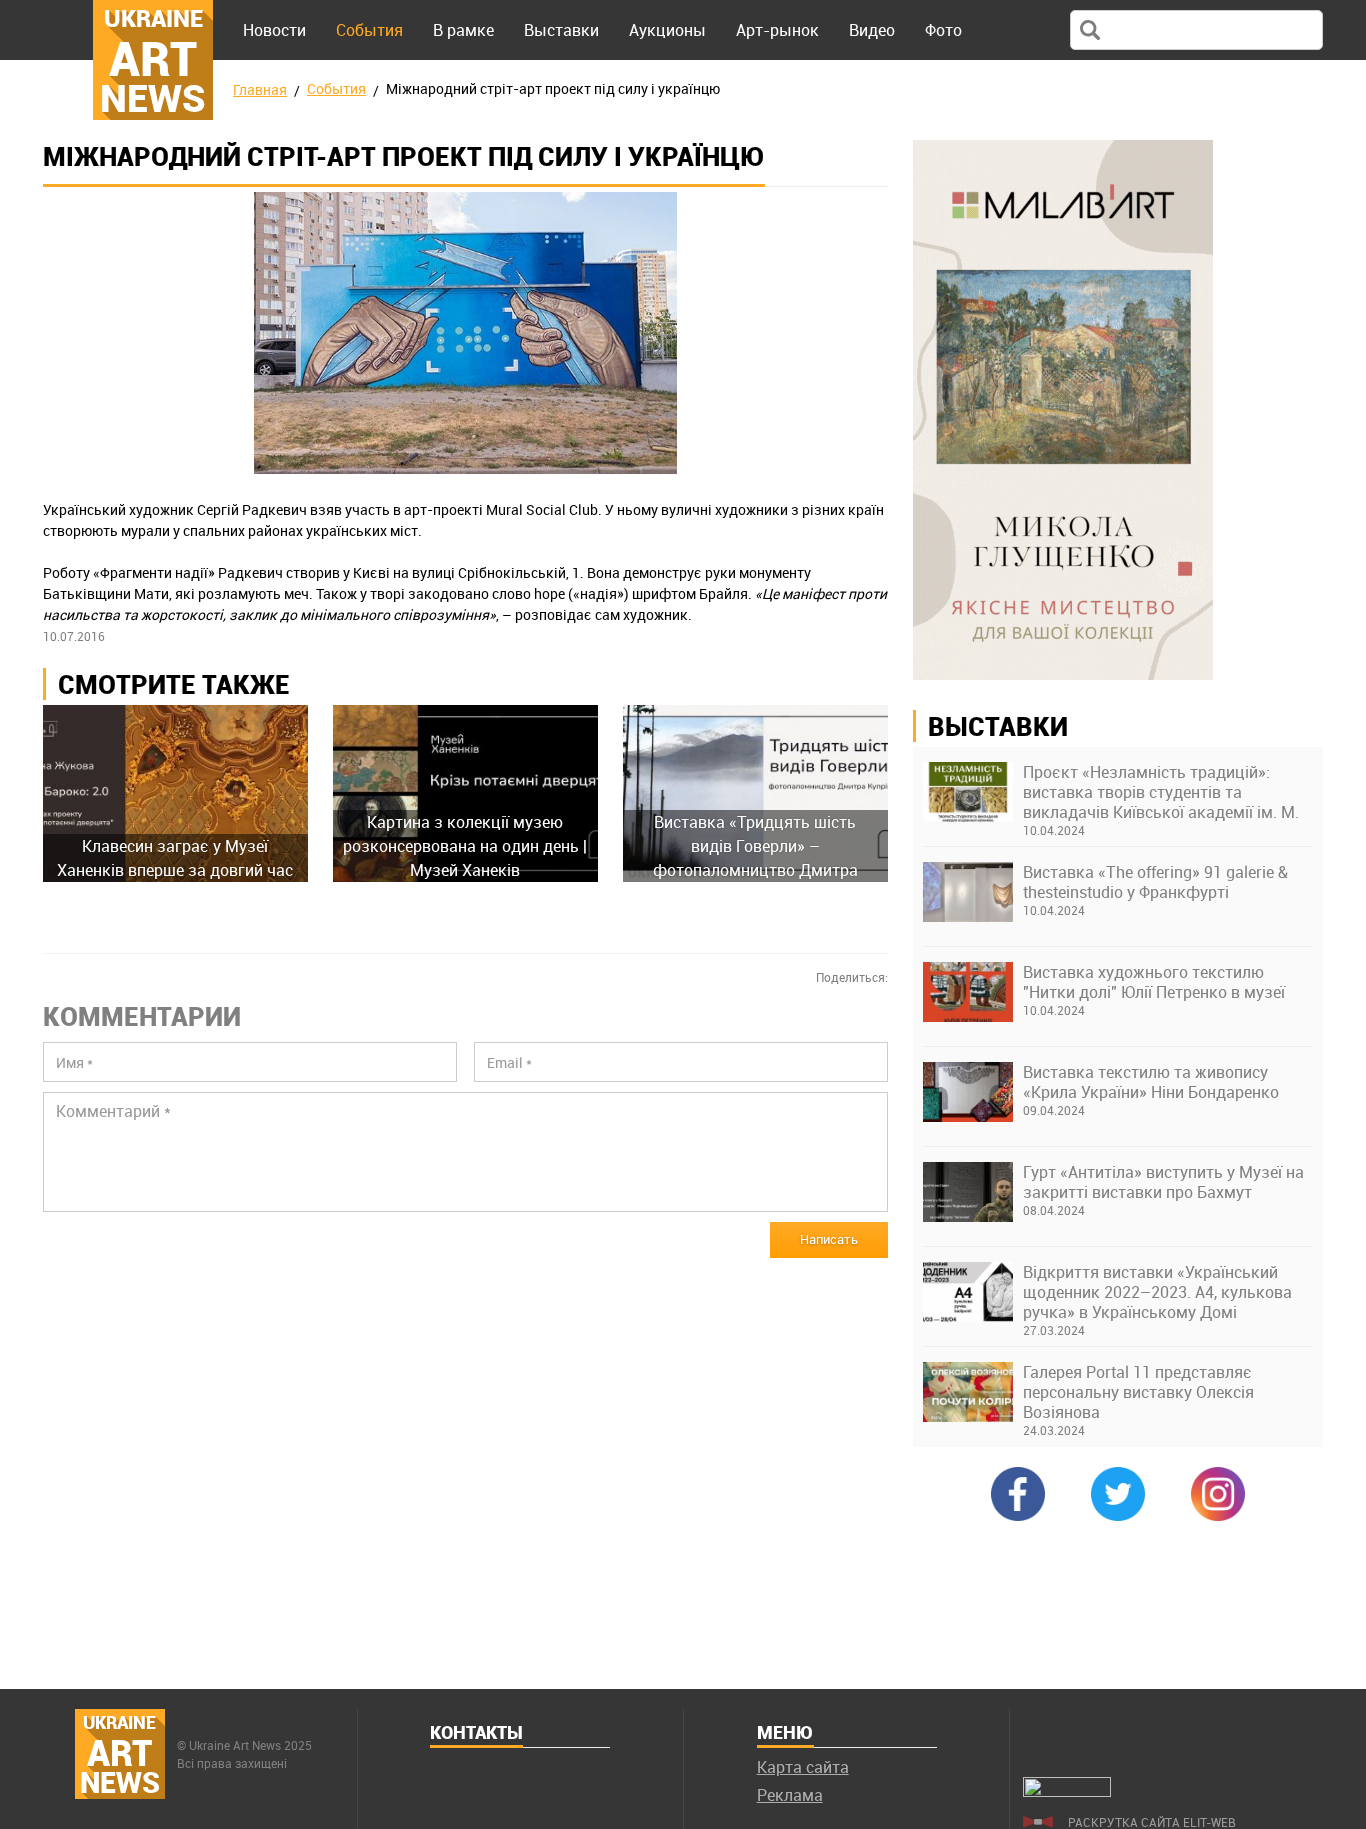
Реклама (790, 1795)
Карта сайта (803, 1767)
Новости (274, 30)
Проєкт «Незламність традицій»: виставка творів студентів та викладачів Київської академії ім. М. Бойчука (1161, 792)
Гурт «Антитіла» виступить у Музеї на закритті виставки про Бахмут (1163, 1182)
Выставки (561, 30)
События (369, 30)
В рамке (463, 30)
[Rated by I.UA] (1067, 1791)
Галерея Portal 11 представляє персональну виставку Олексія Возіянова (1138, 1392)
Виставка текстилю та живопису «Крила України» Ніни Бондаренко (1151, 1082)
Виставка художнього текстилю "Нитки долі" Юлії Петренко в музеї (1154, 982)
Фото (943, 30)
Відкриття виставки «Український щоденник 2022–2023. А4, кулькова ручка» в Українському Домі (1157, 1292)
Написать (829, 1239)
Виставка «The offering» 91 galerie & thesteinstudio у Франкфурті (1155, 882)
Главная (260, 89)
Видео (872, 30)
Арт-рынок (777, 30)
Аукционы (667, 30)
